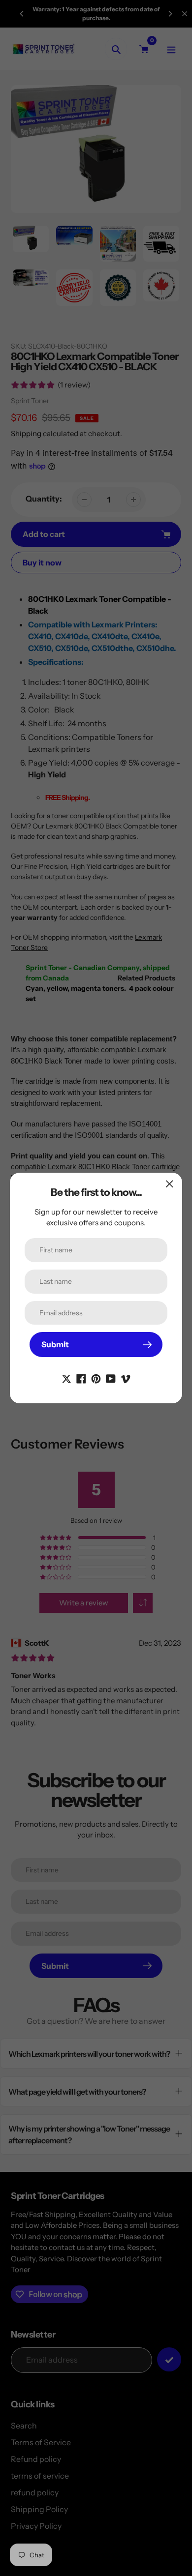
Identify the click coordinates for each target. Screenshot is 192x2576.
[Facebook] (81, 1378)
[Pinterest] (96, 1378)
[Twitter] (66, 1378)
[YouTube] (111, 1378)
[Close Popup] (170, 1184)
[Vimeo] (126, 1378)
